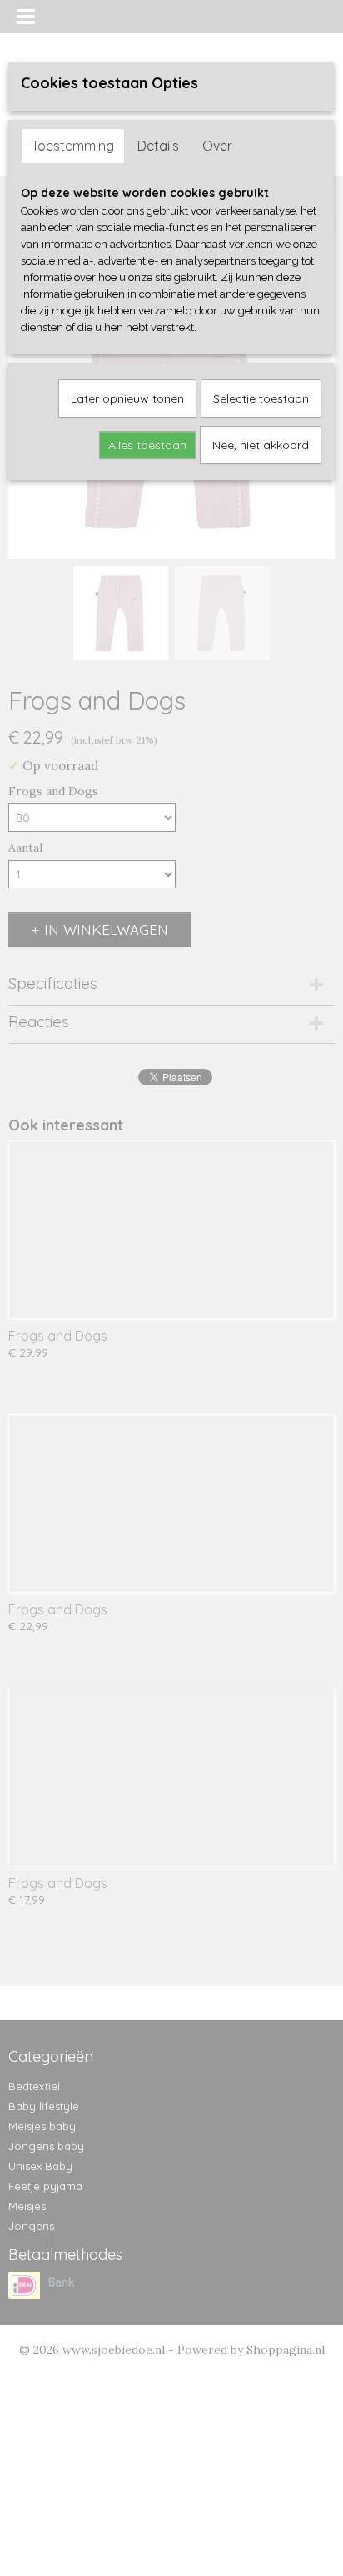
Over (217, 146)
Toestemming (73, 146)
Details (158, 146)
